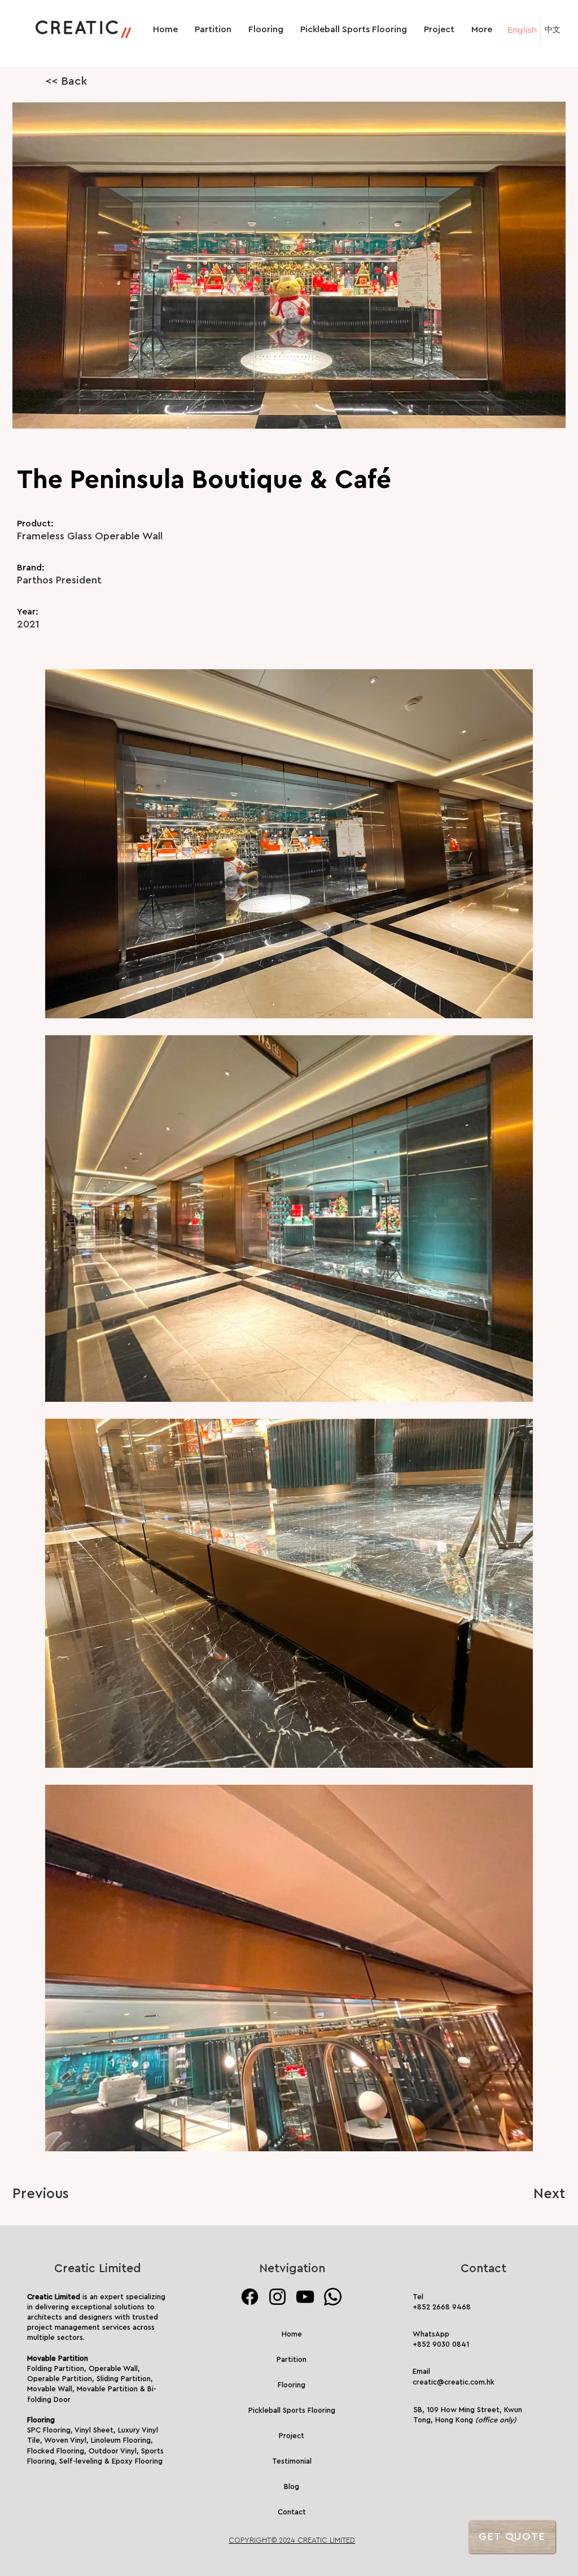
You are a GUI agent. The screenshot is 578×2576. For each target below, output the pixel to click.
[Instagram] (277, 2297)
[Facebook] (250, 2297)
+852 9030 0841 (441, 2344)
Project (292, 2436)
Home (292, 2334)
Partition (292, 2359)
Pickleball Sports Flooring (292, 2410)
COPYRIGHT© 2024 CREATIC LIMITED (292, 2540)
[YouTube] (305, 2297)
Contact (292, 2512)
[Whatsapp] (333, 2297)
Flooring (292, 2385)
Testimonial (292, 2461)
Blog (292, 2486)
